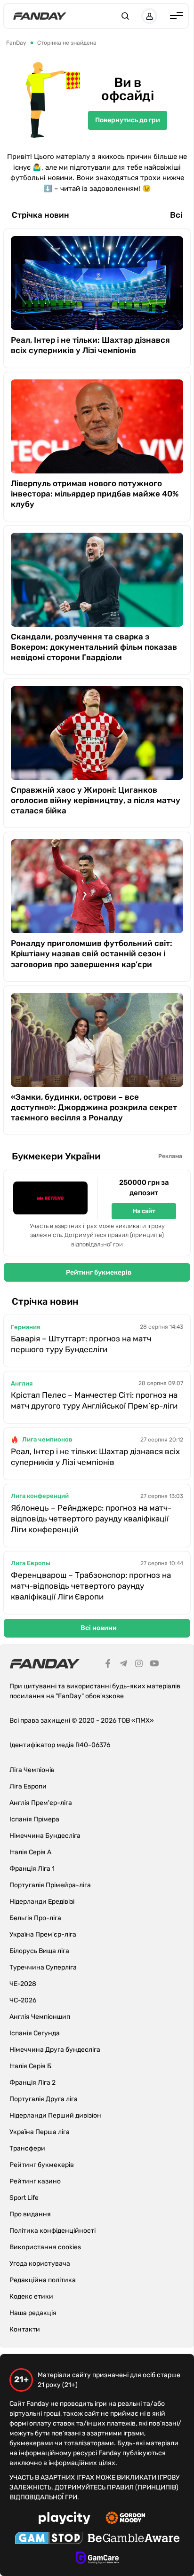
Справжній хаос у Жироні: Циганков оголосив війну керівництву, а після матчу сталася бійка (96, 800)
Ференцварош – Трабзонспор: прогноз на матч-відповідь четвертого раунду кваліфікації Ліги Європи (91, 1586)
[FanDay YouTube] (154, 1665)
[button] (125, 16)
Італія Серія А (30, 1852)
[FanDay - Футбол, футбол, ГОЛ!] (40, 16)
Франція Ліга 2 (32, 2083)
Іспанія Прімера (34, 1819)
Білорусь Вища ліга (39, 1951)
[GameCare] (97, 2559)
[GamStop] (49, 2539)
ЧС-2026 (23, 2000)
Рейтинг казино (35, 2181)
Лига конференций (40, 1496)
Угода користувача (40, 2264)
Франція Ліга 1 (32, 1869)
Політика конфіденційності (53, 2231)
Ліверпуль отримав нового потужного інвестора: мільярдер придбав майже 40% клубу (95, 494)
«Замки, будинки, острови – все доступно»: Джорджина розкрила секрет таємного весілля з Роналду (94, 1107)
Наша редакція (33, 2313)
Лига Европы (31, 1563)
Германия (25, 1327)
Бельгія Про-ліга (35, 1918)
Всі (176, 215)
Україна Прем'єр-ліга (43, 1934)
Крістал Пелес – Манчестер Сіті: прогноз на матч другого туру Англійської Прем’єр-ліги (94, 1400)
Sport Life (24, 2198)
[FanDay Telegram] (123, 1665)
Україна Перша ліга (40, 2132)
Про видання (30, 2214)
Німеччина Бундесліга (45, 1836)
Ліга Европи (28, 1786)
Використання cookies (45, 2247)
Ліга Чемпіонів (32, 1770)
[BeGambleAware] (134, 2539)
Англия (22, 1383)
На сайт (144, 1211)
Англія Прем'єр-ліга (41, 1803)
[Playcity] (65, 2519)
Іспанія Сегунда (35, 2033)
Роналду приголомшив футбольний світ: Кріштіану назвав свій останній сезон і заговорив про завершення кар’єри (92, 953)
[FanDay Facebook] (108, 1665)
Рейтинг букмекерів (99, 1272)
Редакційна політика (43, 2280)
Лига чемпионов (47, 1439)
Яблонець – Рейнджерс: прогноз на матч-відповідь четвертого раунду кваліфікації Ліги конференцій (91, 1519)
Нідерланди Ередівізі (42, 1902)
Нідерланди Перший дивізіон (55, 2115)
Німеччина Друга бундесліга (55, 2050)
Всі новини (99, 1628)
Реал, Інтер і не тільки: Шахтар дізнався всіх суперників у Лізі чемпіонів (90, 345)
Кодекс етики (31, 2296)
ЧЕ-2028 (23, 1984)
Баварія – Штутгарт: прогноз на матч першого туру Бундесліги (81, 1344)
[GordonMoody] (125, 2519)
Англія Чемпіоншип (40, 2017)
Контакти (25, 2329)
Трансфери (27, 2148)
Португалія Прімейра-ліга (50, 1885)
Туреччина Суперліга (43, 1967)
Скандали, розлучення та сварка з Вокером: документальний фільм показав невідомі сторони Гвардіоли (94, 647)
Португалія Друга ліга (44, 2099)
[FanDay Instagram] (139, 1665)
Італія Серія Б (30, 2066)
